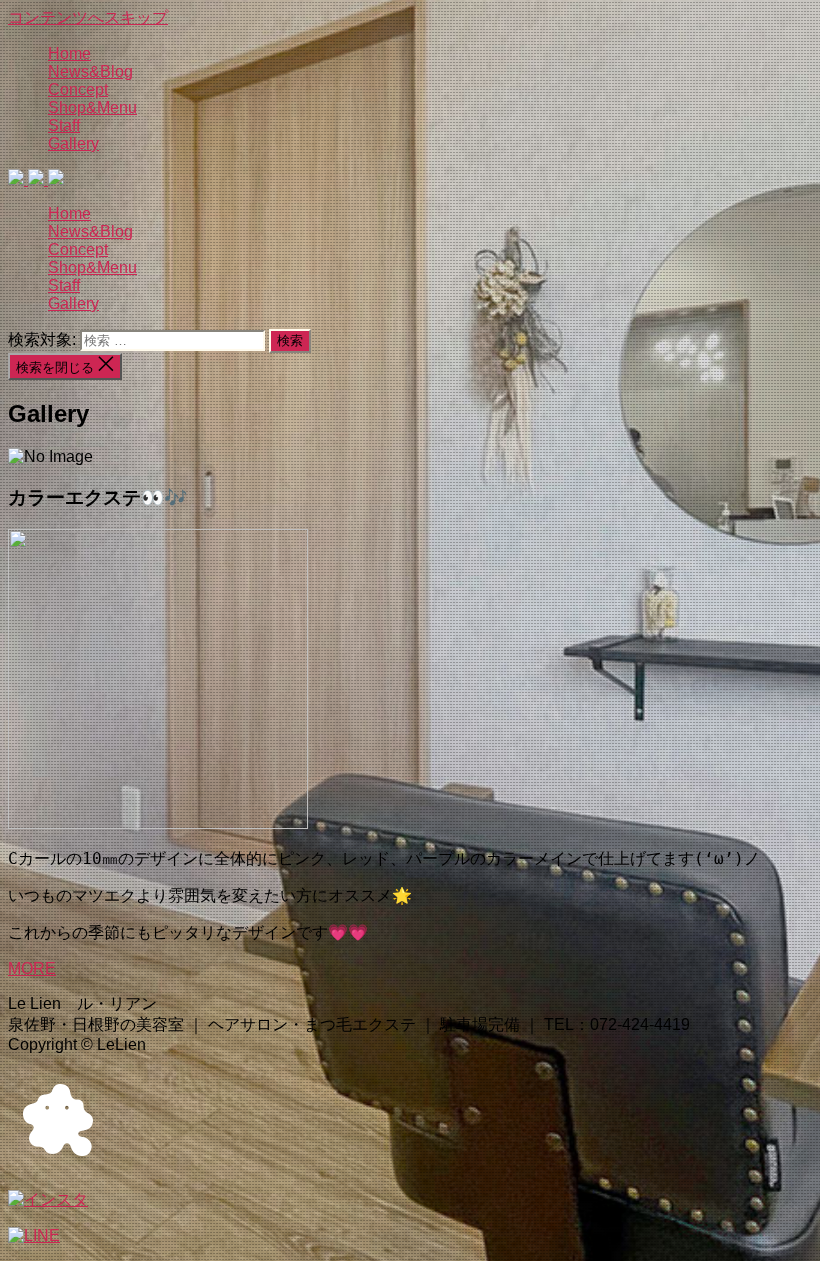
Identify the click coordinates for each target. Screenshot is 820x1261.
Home (69, 53)
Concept (78, 89)
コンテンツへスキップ (88, 17)
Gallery (73, 143)
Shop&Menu (92, 107)
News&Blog (90, 71)
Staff (64, 125)
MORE (32, 968)
